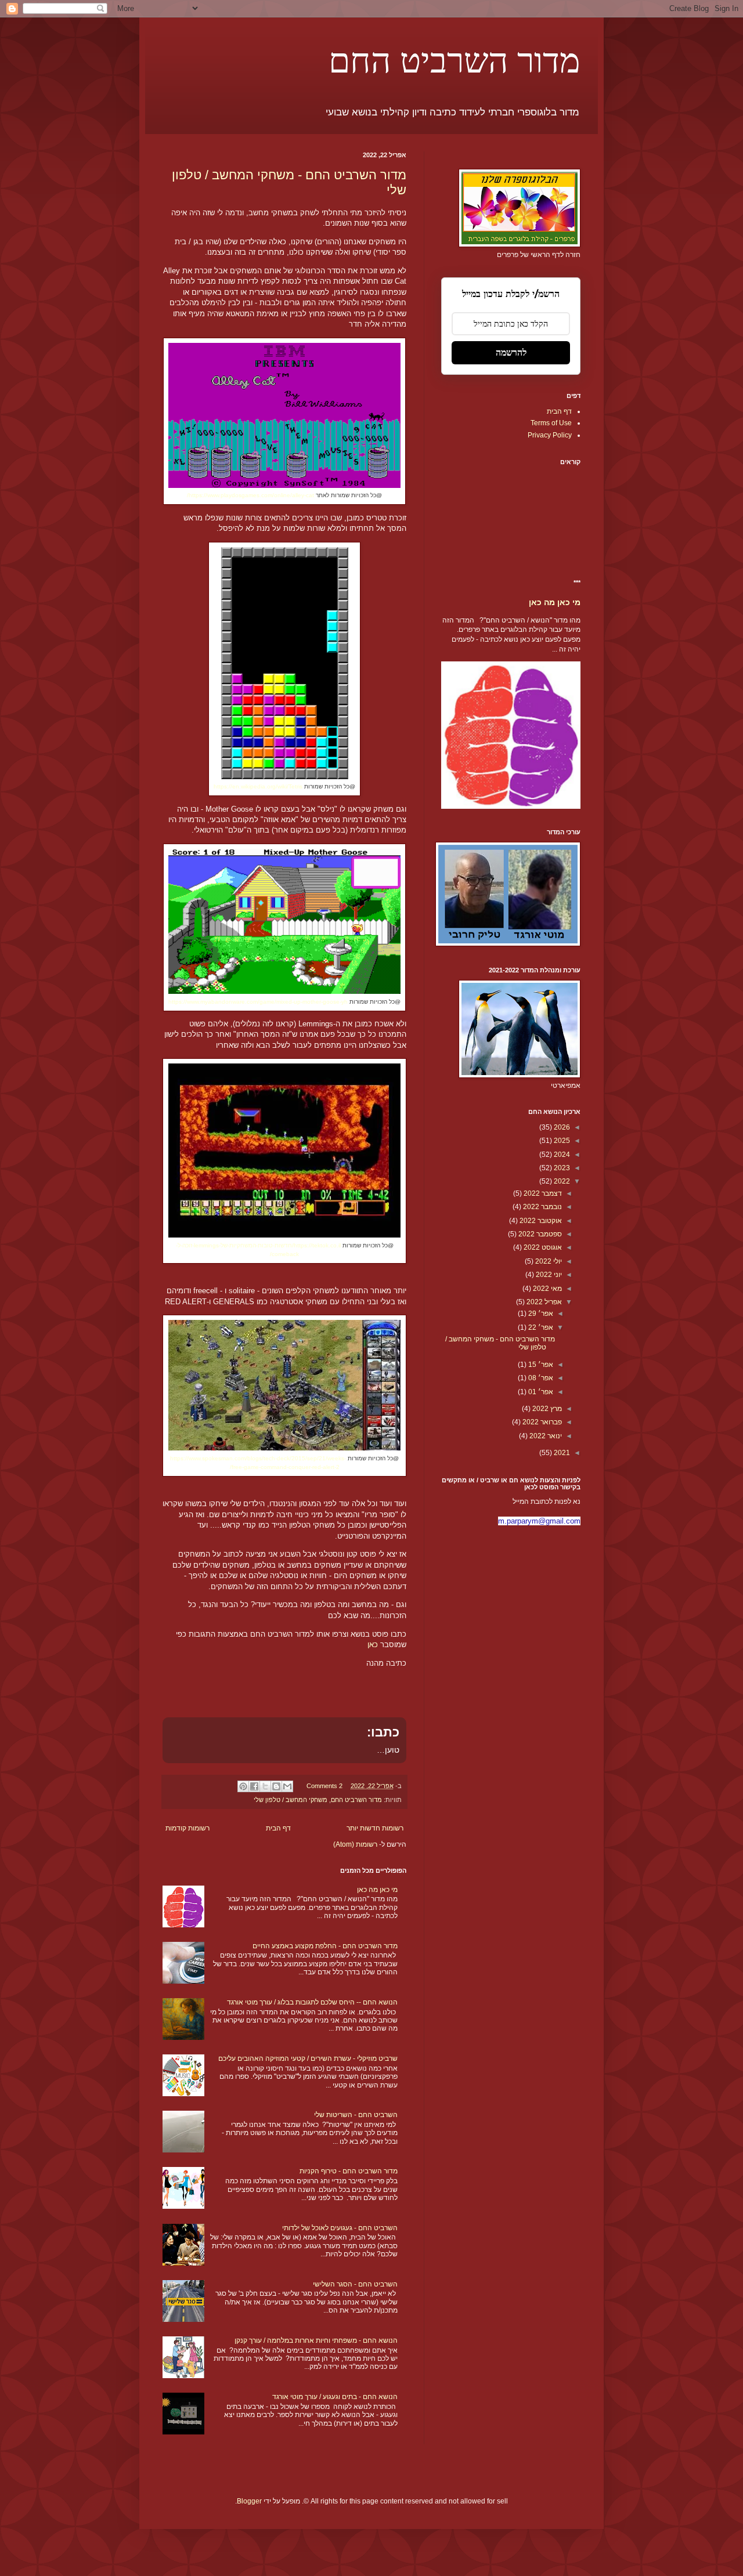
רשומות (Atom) (355, 1844)
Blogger (249, 2501)
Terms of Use (551, 423)
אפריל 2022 (543, 1302)
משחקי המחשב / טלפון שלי (291, 1800)
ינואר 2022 (545, 1436)
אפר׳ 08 (540, 1378)
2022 (561, 1181)
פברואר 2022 (541, 1422)
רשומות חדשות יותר (375, 1828)
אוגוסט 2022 (542, 1247)
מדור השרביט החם (455, 59)
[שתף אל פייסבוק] (254, 1786)
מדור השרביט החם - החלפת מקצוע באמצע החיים (325, 1946)
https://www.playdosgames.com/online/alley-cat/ (250, 495)
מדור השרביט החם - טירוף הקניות (349, 2171)
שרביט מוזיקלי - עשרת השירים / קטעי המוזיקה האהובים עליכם (308, 2058)
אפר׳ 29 (540, 1314)
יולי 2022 (548, 1261)
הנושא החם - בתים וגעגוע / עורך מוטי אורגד (335, 2397)
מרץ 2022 (546, 1409)
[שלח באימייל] (287, 1786)
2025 (561, 1141)
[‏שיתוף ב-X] (265, 1786)
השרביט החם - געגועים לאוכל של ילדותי (340, 2228)
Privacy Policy (550, 435)
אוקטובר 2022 (540, 1221)
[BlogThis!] (276, 1786)
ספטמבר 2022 (539, 1234)
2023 (561, 1168)
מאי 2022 (547, 1289)
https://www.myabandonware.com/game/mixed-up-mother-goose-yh (258, 1002)
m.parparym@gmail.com (539, 1521)
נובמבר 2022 (542, 1207)
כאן (373, 1645)
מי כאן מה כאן (377, 1890)
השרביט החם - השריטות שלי (356, 2115)
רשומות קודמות (187, 1828)
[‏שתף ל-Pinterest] (243, 1786)
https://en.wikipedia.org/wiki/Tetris (258, 786)
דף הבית (278, 1828)
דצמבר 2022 (542, 1193)
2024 (561, 1155)
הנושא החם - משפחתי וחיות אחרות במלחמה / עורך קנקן (316, 2340)
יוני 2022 (548, 1275)
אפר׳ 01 (540, 1392)
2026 (561, 1127)
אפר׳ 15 (540, 1365)
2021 (561, 1453)
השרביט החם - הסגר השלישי (355, 2284)
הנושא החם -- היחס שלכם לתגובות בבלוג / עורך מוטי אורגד (312, 2002)
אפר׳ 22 (540, 1327)
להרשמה (511, 352)
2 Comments (324, 1786)
